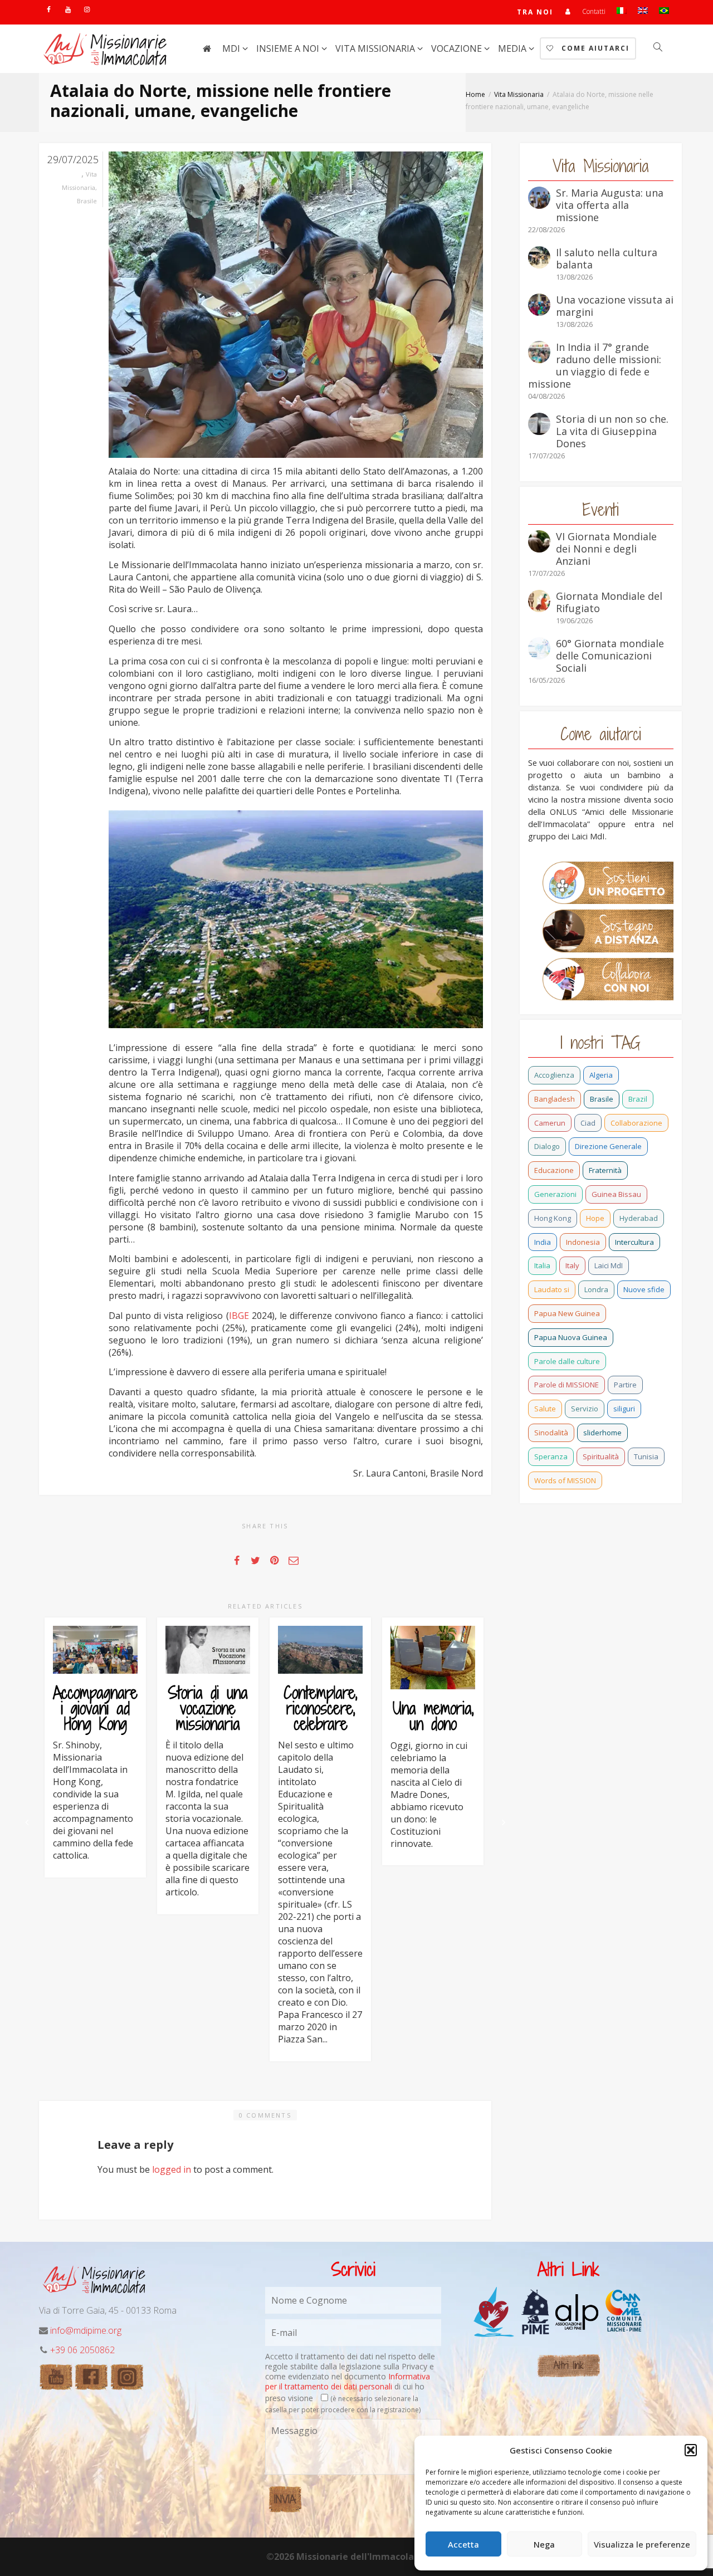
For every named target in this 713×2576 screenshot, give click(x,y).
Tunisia (646, 1456)
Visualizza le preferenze (642, 2544)
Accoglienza (554, 1075)
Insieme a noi (289, 48)
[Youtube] (68, 9)
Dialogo (547, 1146)
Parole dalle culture (567, 1361)
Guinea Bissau (616, 1194)
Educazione (554, 1170)
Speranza (551, 1456)
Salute (545, 1409)
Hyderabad (639, 1218)
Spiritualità (601, 1456)
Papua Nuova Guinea (571, 1337)
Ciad (588, 1123)
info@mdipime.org (86, 2330)
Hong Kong (553, 1218)
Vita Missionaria (376, 48)
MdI (232, 48)
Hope (595, 1218)
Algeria (601, 1075)
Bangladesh (555, 1099)
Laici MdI (609, 1265)
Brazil (638, 1099)
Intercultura (634, 1242)
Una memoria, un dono (433, 1716)
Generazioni (555, 1194)
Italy (572, 1265)
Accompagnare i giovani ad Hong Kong (95, 1708)
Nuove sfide (644, 1289)
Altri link (568, 2365)
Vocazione (458, 48)
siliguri (624, 1409)
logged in (172, 2169)
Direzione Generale (608, 1146)
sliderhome (602, 1433)
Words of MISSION (565, 1480)
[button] (691, 2450)
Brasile (87, 201)
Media (513, 48)
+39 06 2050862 (82, 2350)
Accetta (463, 2544)
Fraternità (605, 1170)
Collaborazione (636, 1123)
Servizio (585, 1409)
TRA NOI (535, 12)
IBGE (239, 1316)
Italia (542, 1265)
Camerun (550, 1123)
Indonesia (583, 1242)
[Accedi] (568, 11)
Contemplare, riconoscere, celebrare (320, 1708)
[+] (95, 1650)
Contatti (594, 11)
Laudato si (552, 1289)
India (543, 1242)
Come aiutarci (594, 48)
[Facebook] (49, 9)
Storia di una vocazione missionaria (208, 1708)
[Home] (207, 48)
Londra (596, 1289)
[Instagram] (87, 9)
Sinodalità (551, 1433)
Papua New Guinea (567, 1313)
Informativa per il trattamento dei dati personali (348, 2381)
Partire (625, 1385)
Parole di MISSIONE (567, 1385)
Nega (544, 2544)
